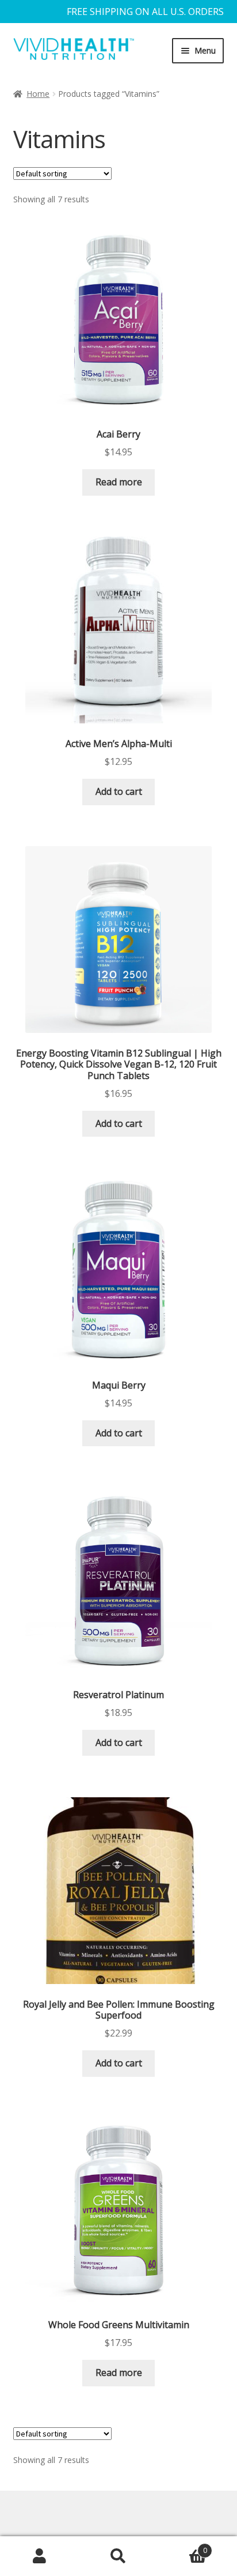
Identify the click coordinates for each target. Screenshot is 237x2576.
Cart (183, 2546)
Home (38, 94)
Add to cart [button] (119, 791)
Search (118, 2556)
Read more (119, 482)
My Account (39, 2556)
